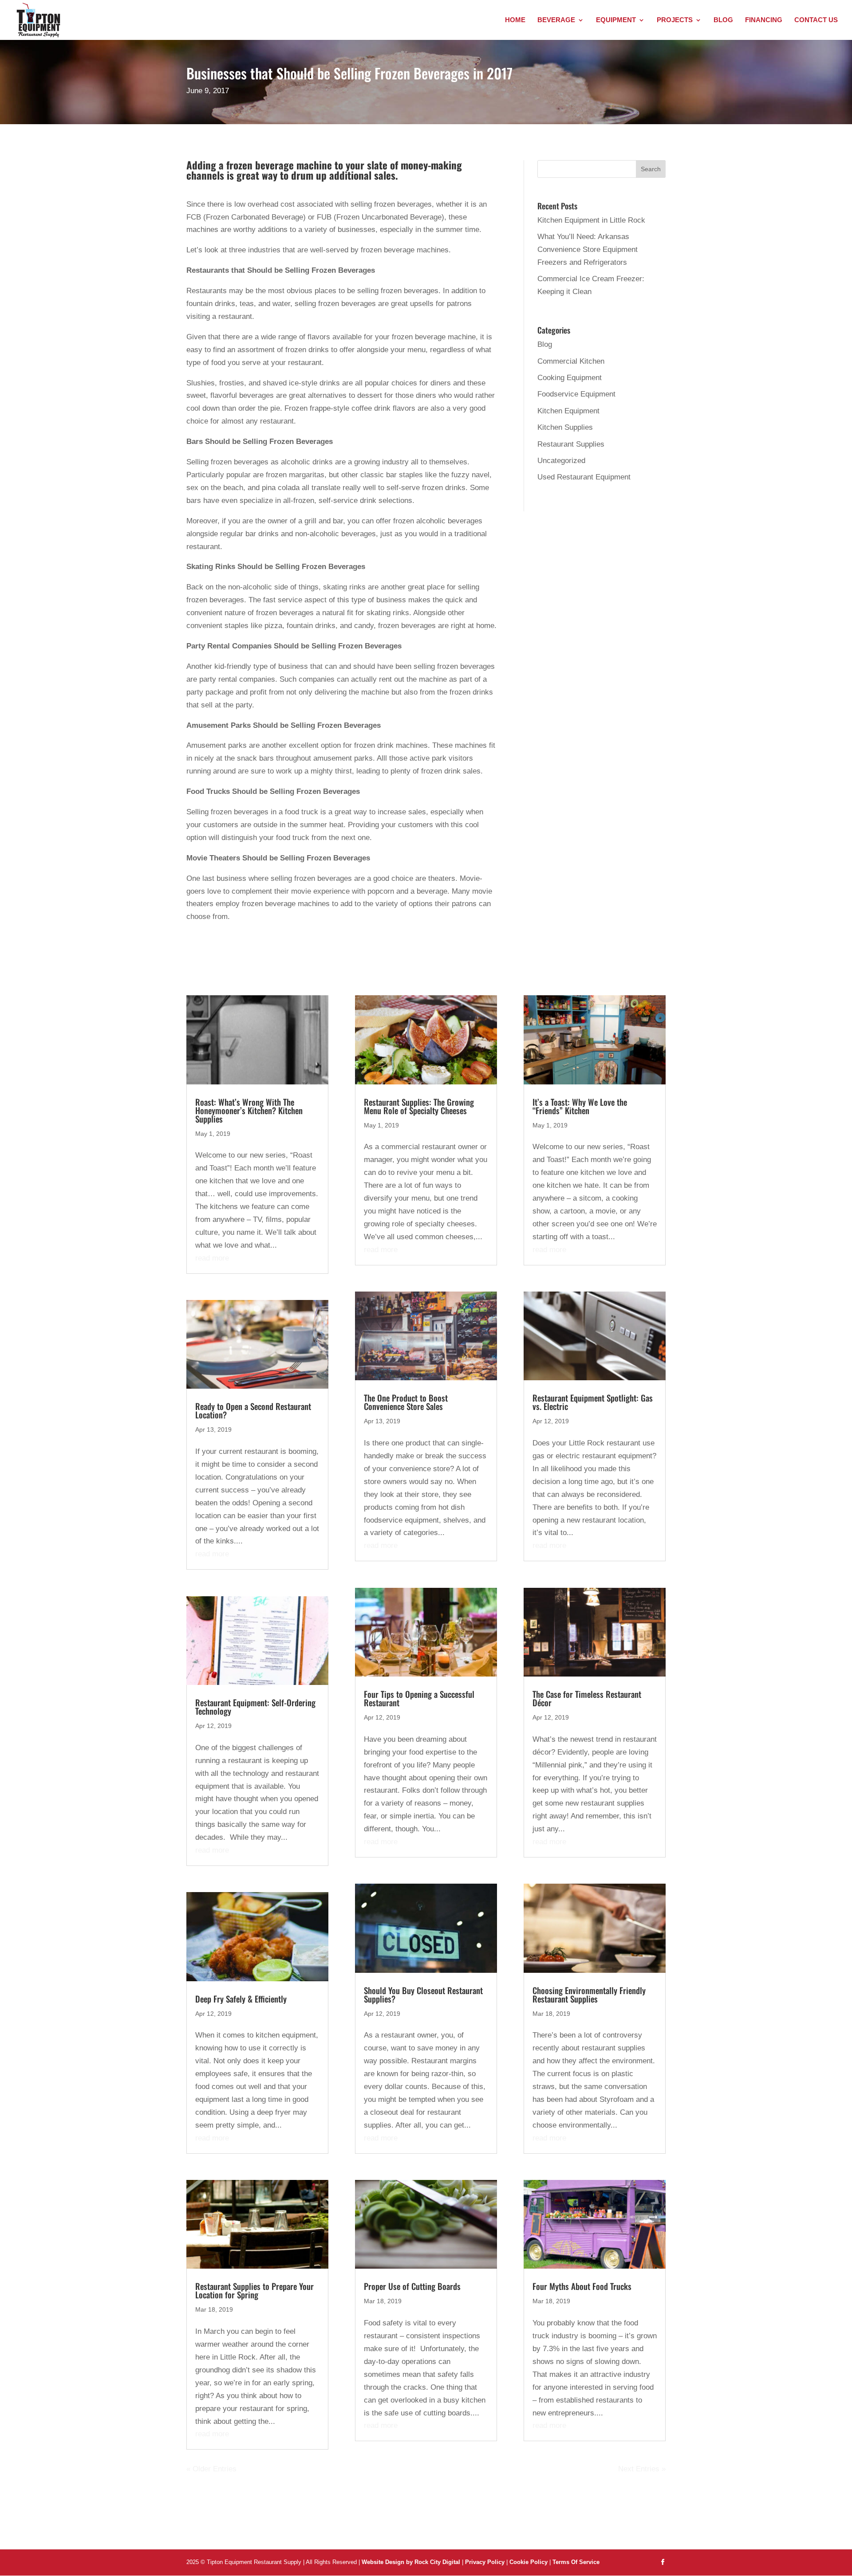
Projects (675, 20)
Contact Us (816, 20)
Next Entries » (642, 2469)
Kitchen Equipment (568, 411)
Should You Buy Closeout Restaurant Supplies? (423, 1994)
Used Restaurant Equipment (584, 477)
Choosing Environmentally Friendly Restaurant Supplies (589, 1994)
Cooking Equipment (570, 378)
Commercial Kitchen (571, 361)
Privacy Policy (485, 2562)
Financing (764, 20)
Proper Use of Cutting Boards (412, 2286)
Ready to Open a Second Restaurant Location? (253, 1410)
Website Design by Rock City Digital (411, 2562)
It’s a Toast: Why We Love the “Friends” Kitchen (580, 1106)
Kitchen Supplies (565, 427)
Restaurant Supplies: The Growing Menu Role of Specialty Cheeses (419, 1106)
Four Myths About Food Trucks (582, 2286)
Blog (723, 20)
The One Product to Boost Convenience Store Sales (406, 1402)
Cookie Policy (529, 2562)
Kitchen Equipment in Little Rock (591, 220)
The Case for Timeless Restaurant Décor (587, 1698)
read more (212, 1258)
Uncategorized (561, 461)
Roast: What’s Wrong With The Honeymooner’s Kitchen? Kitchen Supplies (249, 1110)
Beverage (556, 20)
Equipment (616, 20)
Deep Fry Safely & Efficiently (241, 1999)
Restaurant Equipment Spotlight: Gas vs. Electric (593, 1402)
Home (515, 20)
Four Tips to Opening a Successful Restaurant (419, 1698)
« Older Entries (211, 2469)
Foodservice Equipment (576, 394)
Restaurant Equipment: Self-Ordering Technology (255, 1706)
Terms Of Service (576, 2562)
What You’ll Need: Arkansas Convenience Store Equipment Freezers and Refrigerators (588, 249)
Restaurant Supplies (571, 444)
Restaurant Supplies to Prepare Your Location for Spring (254, 2290)
